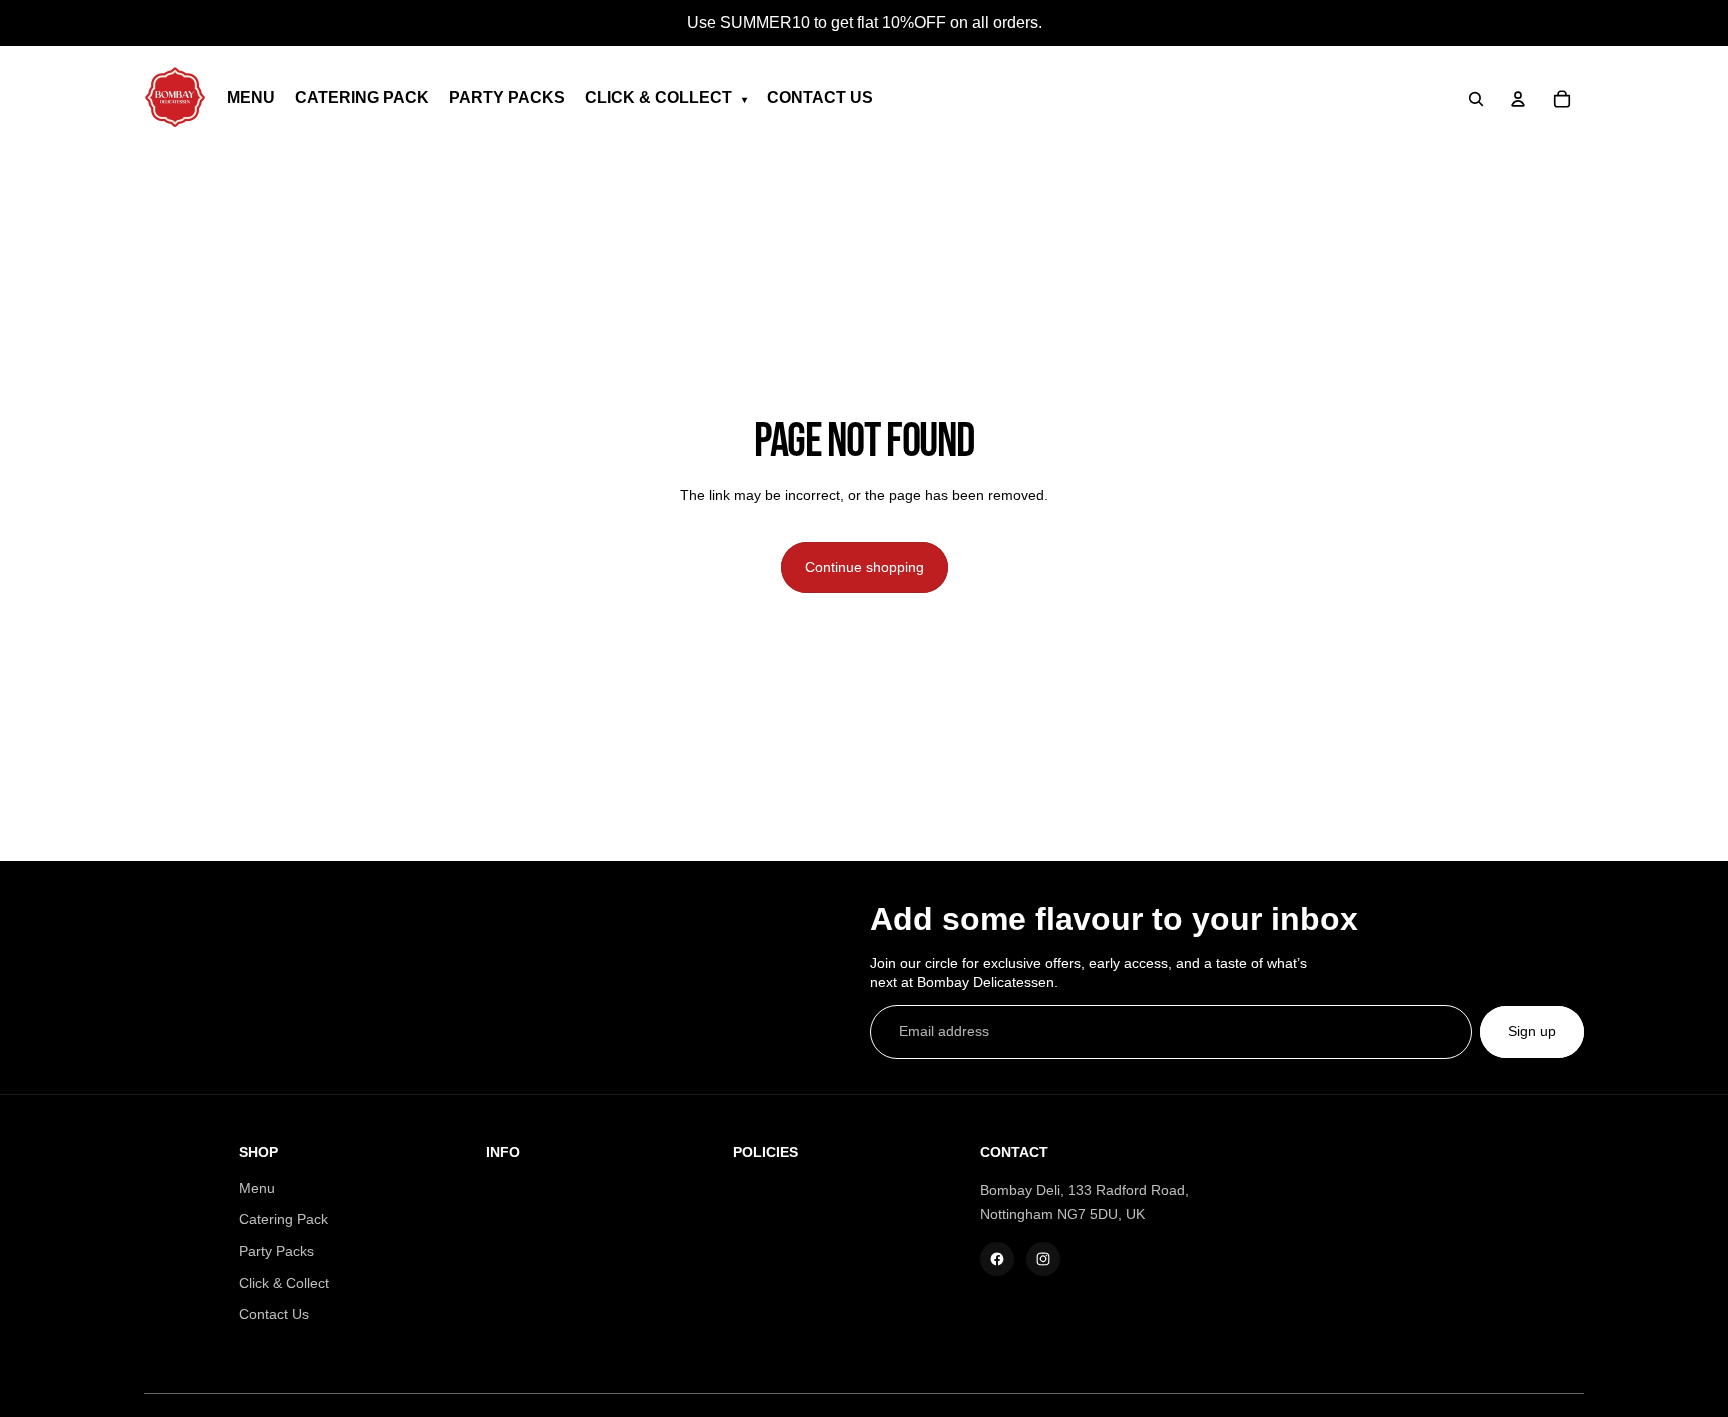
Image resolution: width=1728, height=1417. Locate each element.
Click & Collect (284, 1283)
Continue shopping (864, 567)
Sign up (1532, 1031)
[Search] (1476, 99)
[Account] (1518, 99)
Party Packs (276, 1251)
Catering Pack (283, 1219)
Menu (257, 1188)
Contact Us (274, 1314)
